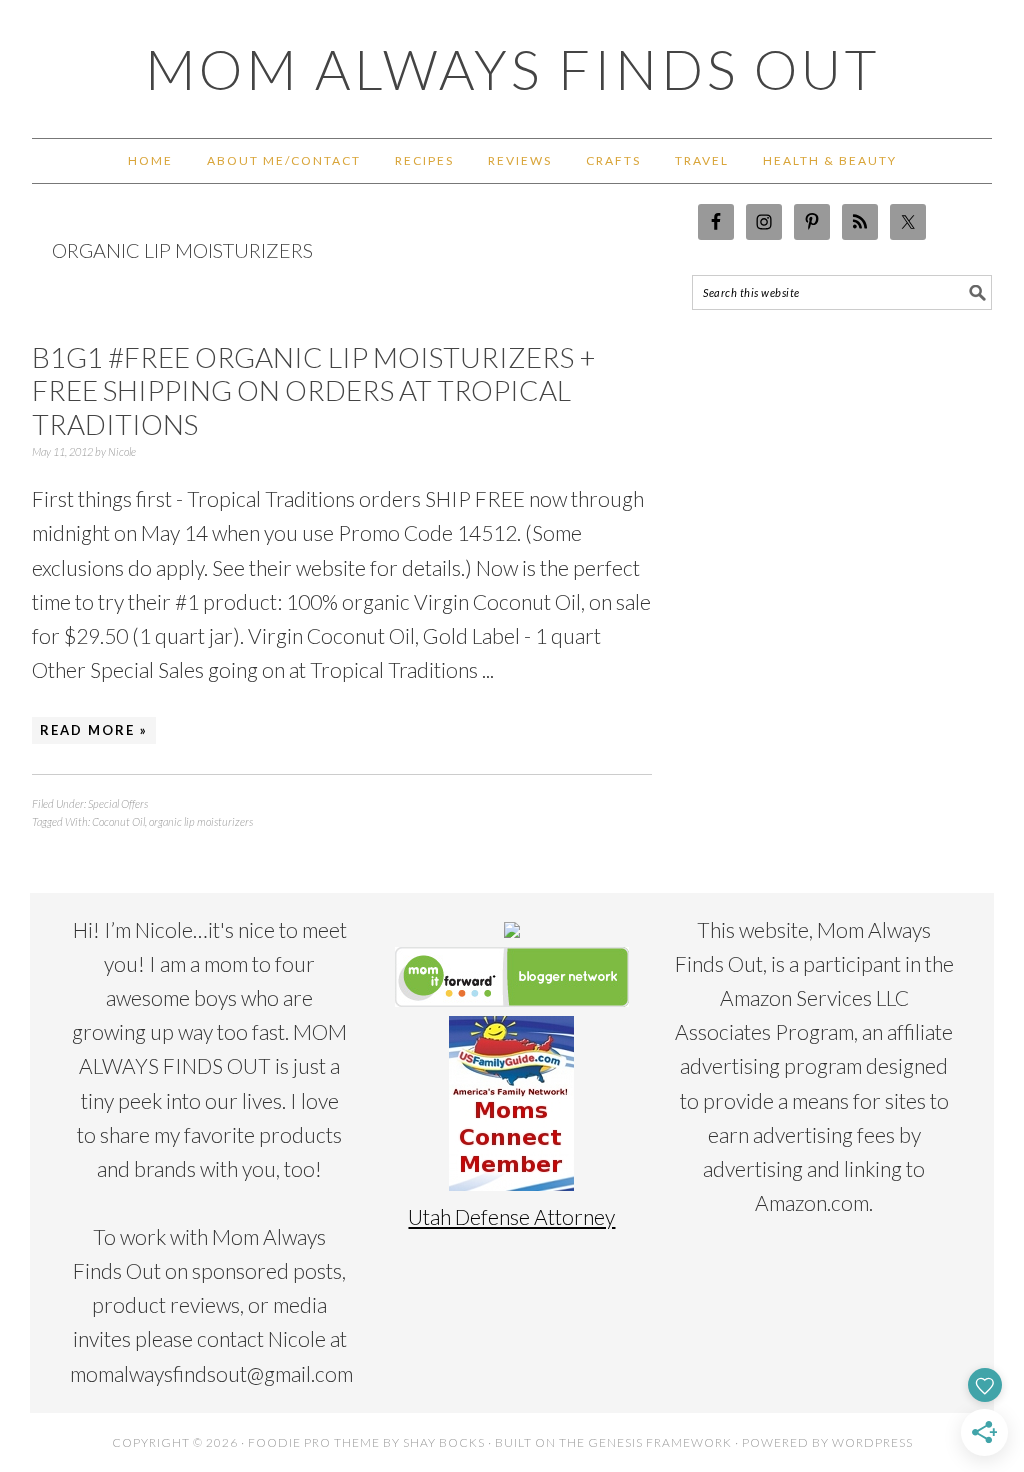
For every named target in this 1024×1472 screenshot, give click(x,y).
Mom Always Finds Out (512, 69)
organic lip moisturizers (201, 821)
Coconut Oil (118, 821)
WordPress (872, 1442)
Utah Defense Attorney (511, 1216)
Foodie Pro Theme (314, 1442)
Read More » (94, 730)
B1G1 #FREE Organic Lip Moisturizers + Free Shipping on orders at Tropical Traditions (314, 390)
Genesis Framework (660, 1442)
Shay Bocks (444, 1442)
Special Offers (118, 803)
